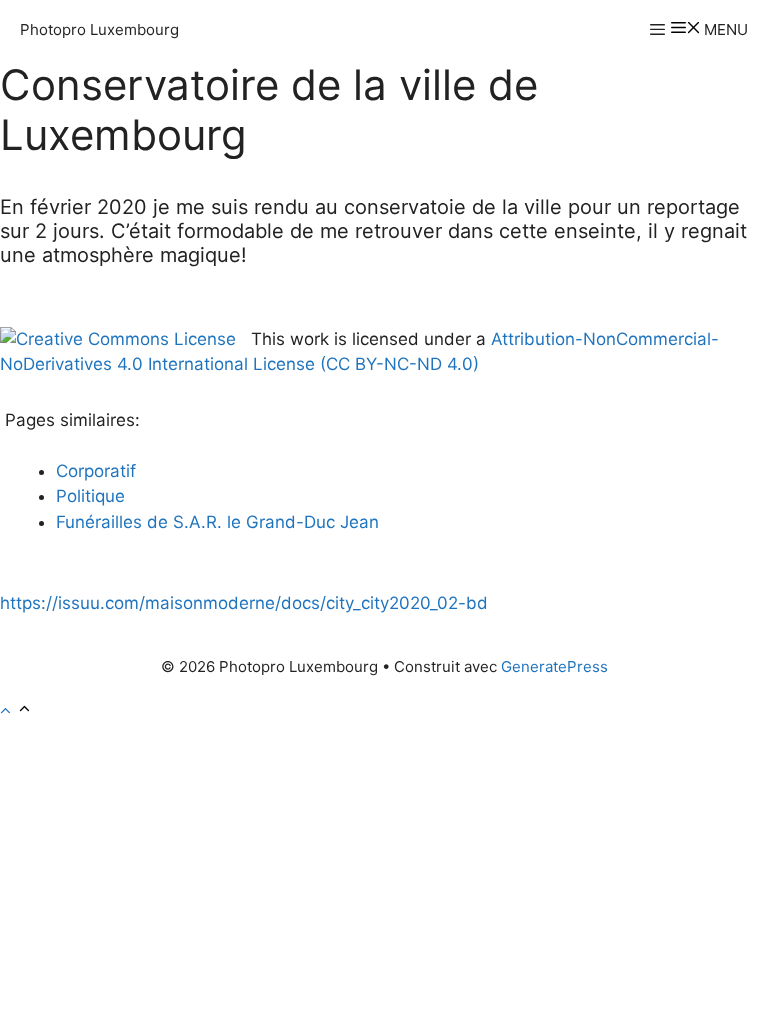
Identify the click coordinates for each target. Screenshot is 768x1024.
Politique (90, 496)
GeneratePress (554, 666)
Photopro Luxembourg (99, 29)
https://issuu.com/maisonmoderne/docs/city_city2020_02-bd (244, 603)
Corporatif (96, 471)
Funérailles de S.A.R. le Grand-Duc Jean (217, 522)
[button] (16, 711)
